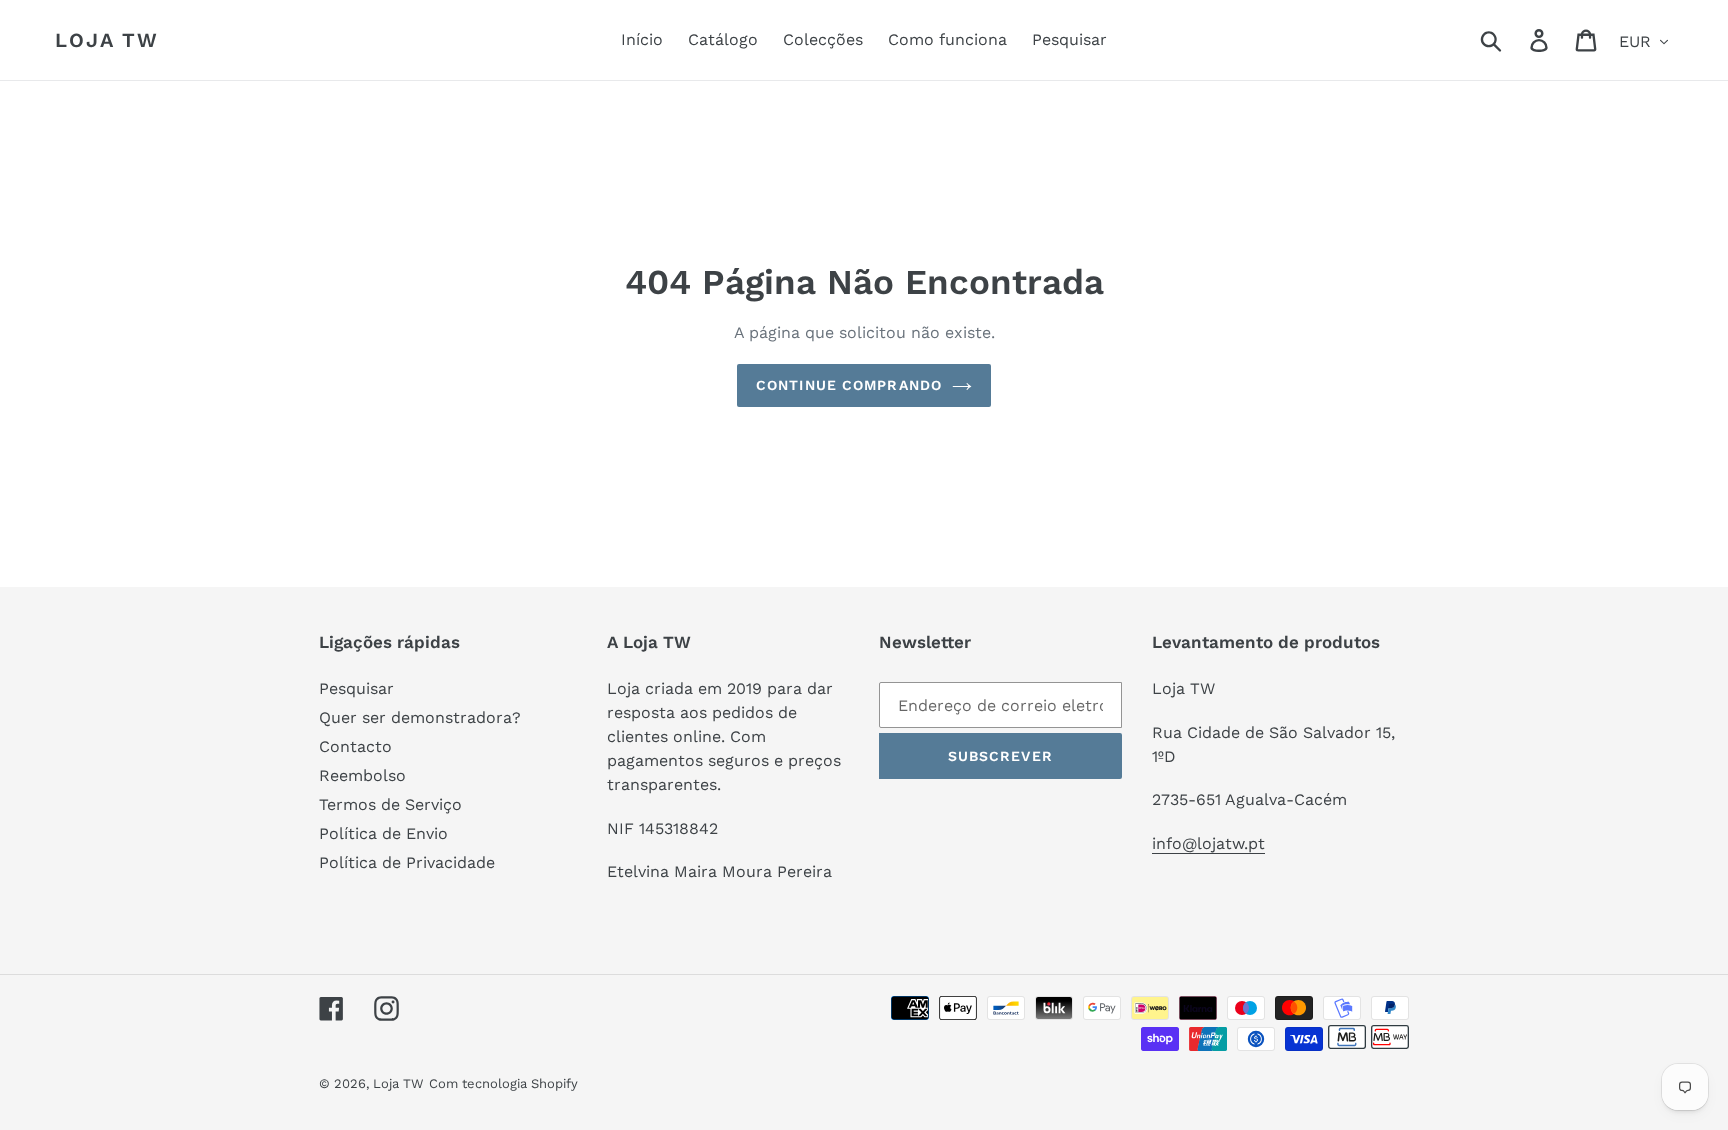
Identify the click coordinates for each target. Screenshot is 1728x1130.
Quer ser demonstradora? (420, 717)
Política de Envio (383, 833)
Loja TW (107, 40)
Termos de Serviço (390, 804)
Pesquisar (356, 688)
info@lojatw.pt (1208, 843)
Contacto (355, 746)
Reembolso (362, 775)
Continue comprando (849, 385)
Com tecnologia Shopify (503, 1083)
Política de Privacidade (407, 862)
